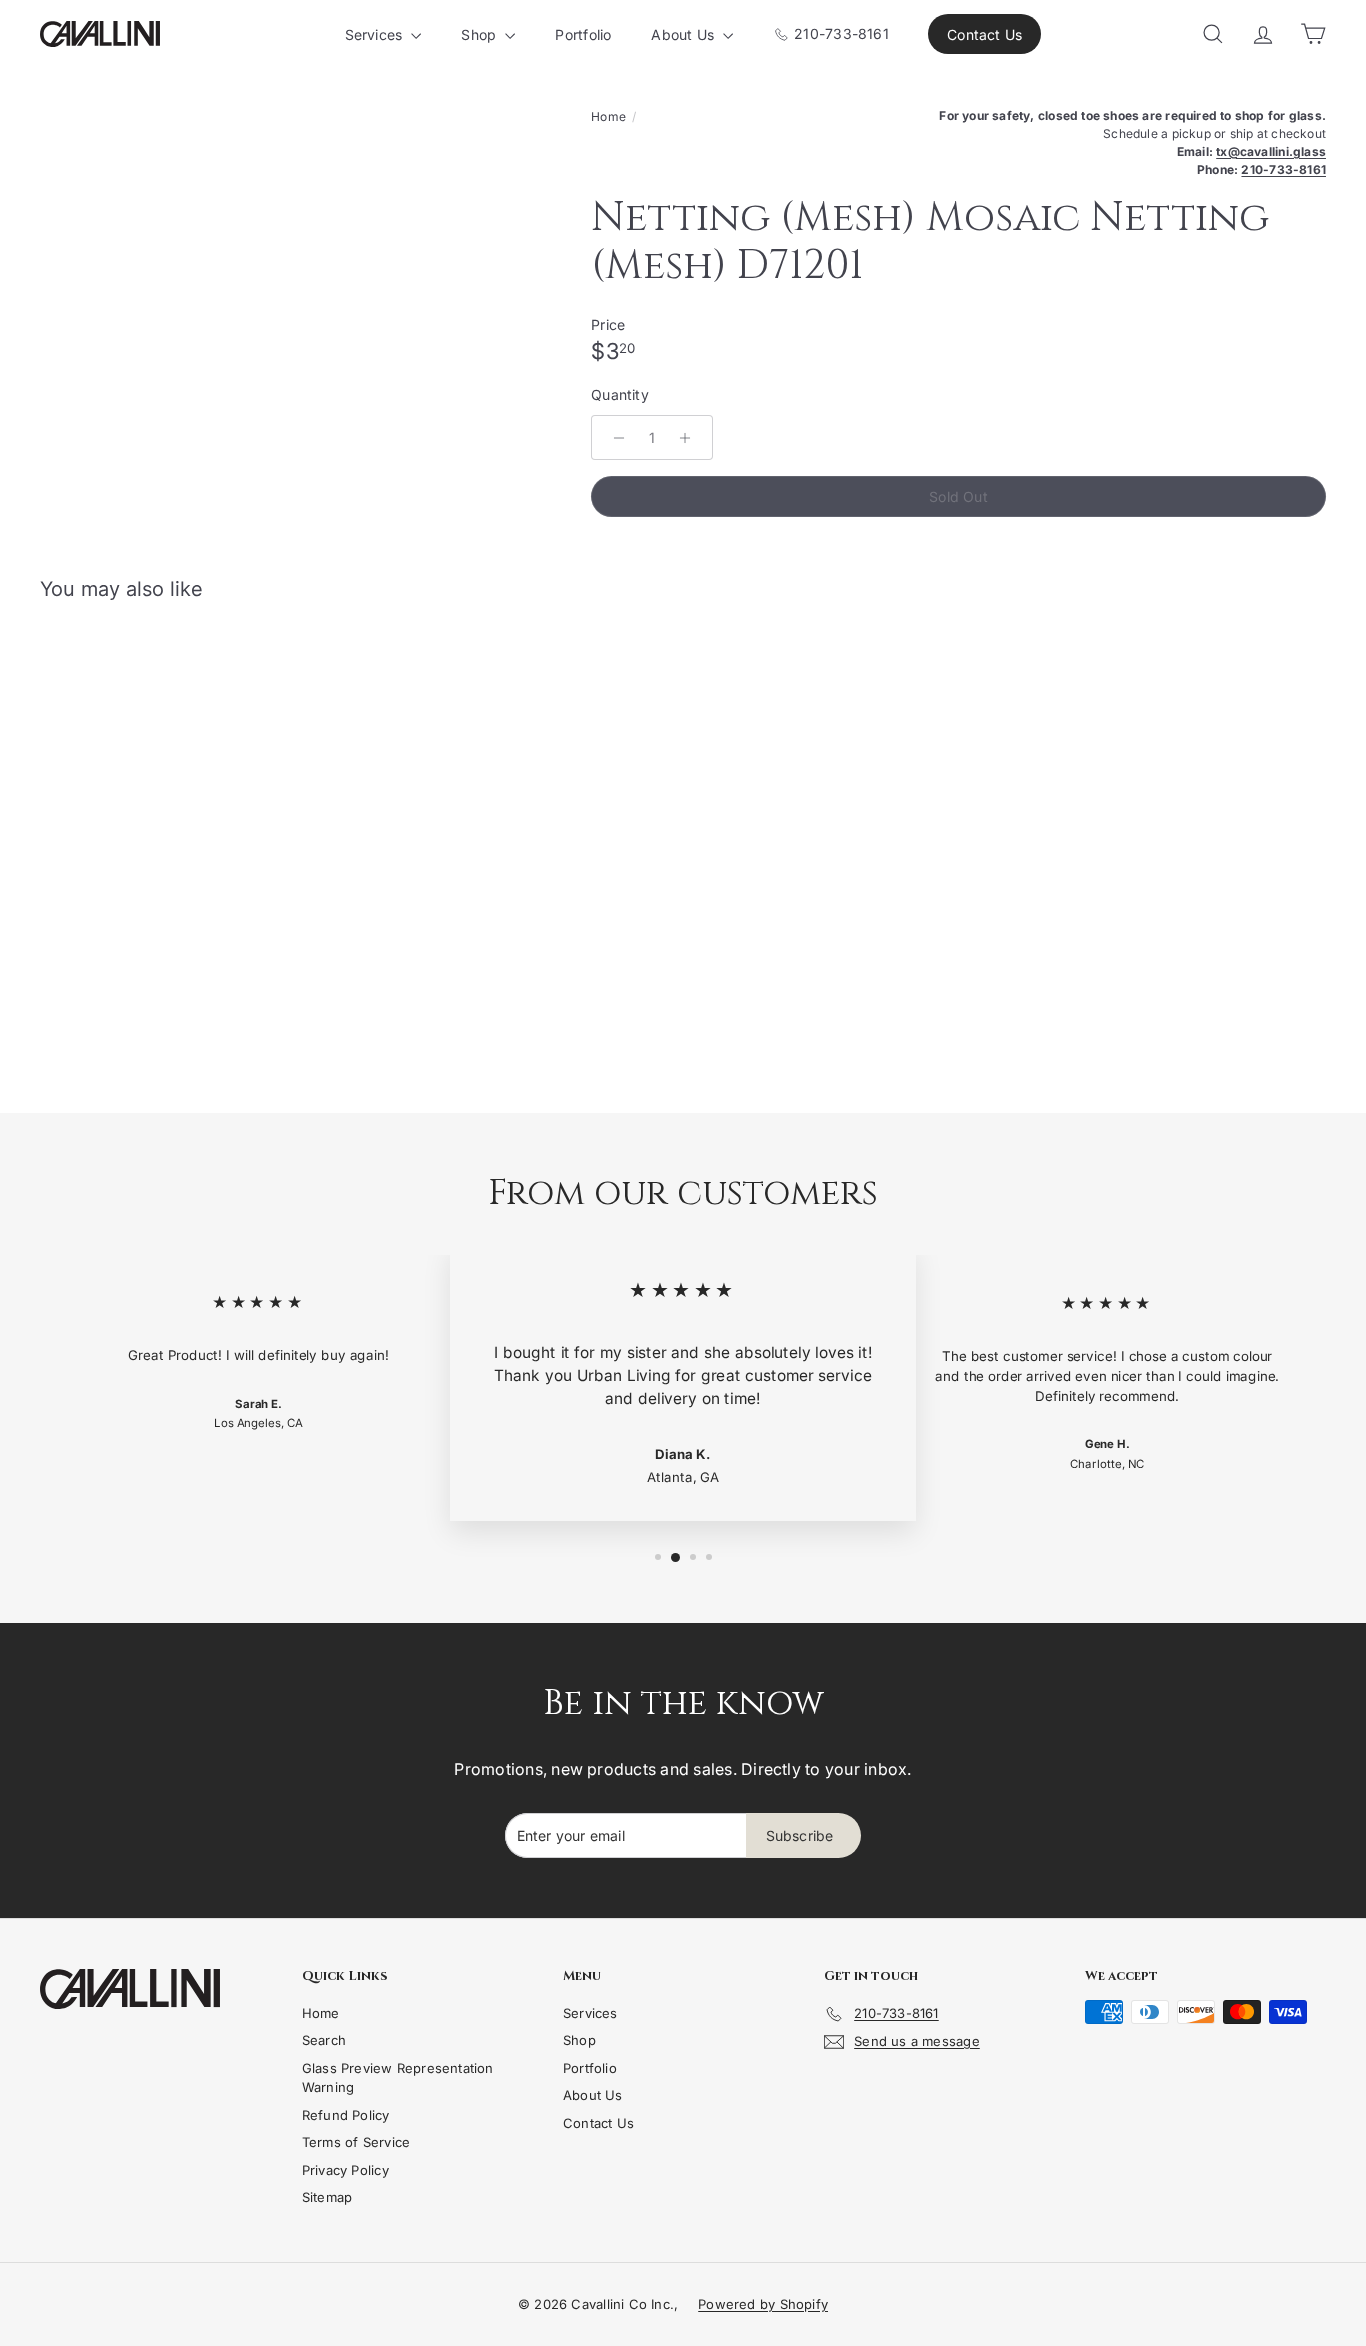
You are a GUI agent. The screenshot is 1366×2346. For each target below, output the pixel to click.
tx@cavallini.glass (1271, 151)
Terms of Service (356, 2142)
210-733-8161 (839, 33)
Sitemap (327, 2197)
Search (324, 2040)
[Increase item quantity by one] (685, 437)
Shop (480, 34)
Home (608, 116)
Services (376, 34)
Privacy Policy (345, 2170)
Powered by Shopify (763, 2304)
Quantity (620, 394)
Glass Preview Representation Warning (398, 2078)
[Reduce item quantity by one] (619, 437)
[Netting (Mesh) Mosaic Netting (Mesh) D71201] (139, 801)
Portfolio (583, 34)
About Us (684, 34)
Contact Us (984, 34)
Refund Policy (346, 2115)
